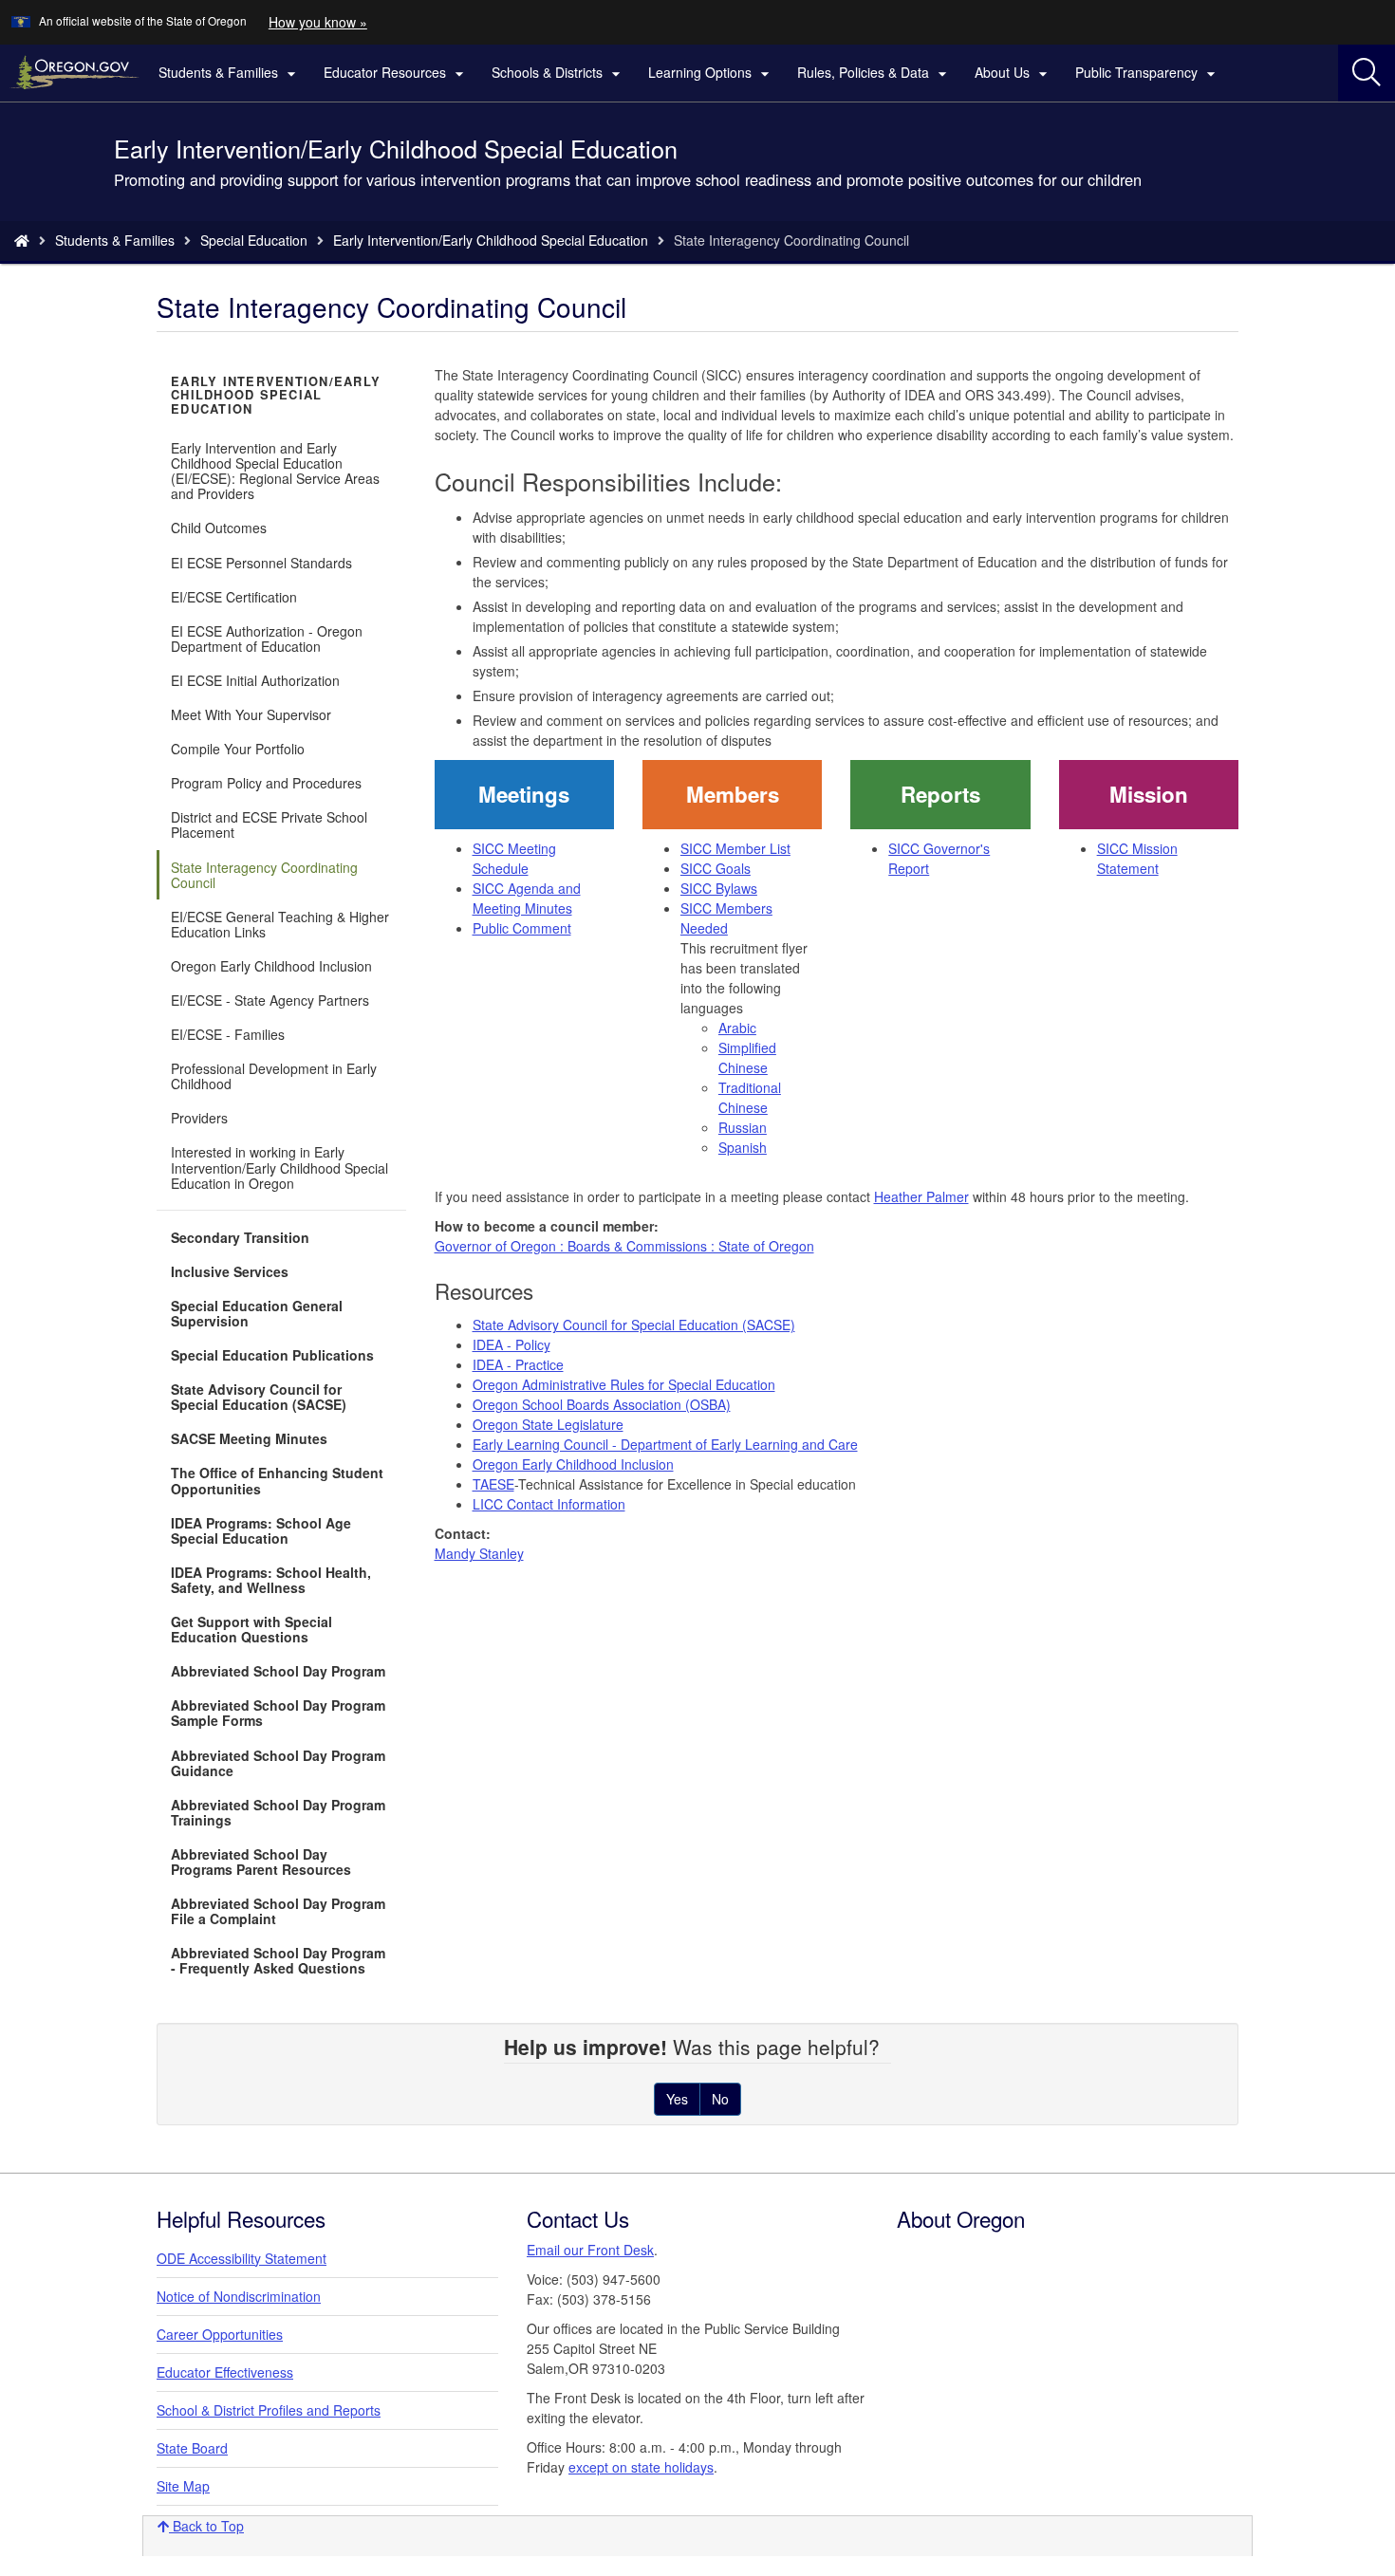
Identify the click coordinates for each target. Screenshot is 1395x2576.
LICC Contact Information (549, 1504)
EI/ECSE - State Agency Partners (270, 1000)
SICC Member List (735, 848)
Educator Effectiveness (225, 2372)
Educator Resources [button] (396, 73)
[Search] (1367, 73)
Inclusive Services (230, 1271)
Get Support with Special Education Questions (251, 1629)
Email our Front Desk (590, 2250)
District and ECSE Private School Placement (269, 825)
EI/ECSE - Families (228, 1034)
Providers (199, 1118)
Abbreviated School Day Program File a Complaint (278, 1911)
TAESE (493, 1484)
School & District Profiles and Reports (269, 2410)
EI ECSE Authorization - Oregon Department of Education (267, 639)
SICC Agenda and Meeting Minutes (527, 898)
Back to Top (206, 2526)
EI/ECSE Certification (234, 597)
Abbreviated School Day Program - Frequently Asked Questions (278, 1960)
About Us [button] (1014, 73)
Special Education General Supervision (257, 1313)
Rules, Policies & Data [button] (874, 73)
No (720, 2099)
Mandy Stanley (479, 1553)
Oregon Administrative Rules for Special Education (624, 1384)
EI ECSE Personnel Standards (261, 563)
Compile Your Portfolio (238, 749)
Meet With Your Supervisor (251, 714)
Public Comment (522, 928)
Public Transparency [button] (1148, 73)
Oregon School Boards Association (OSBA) (602, 1404)
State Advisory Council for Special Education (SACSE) (259, 1397)
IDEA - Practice (518, 1364)
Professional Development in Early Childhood (274, 1076)
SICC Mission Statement (1137, 858)
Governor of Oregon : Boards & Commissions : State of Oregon (624, 1246)
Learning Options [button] (711, 73)
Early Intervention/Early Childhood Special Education (491, 240)
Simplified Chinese (747, 1057)
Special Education (254, 240)
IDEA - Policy (512, 1344)
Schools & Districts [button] (558, 73)
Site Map (183, 2486)
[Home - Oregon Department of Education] (22, 240)
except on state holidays (641, 2467)
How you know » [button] (318, 22)
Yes (677, 2099)
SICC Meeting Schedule (514, 858)
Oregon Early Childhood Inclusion (271, 966)
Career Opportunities (220, 2334)
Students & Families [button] (230, 73)
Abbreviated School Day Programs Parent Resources (261, 1862)
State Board (192, 2448)
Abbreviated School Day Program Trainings (278, 1812)
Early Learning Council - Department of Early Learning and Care (665, 1444)
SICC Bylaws (719, 888)
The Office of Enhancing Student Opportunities (277, 1480)
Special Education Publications (272, 1355)
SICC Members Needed (726, 918)
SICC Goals (716, 868)
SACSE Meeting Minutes (249, 1438)
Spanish (743, 1147)
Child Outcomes (219, 528)
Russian (743, 1127)
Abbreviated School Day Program (278, 1671)
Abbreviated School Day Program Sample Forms (278, 1713)
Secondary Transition (240, 1237)
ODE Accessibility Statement (242, 2258)
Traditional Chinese (750, 1097)
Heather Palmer (921, 1196)
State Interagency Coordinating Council (264, 875)
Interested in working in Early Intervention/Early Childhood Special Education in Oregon (279, 1167)
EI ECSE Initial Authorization (255, 680)
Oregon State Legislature (548, 1424)
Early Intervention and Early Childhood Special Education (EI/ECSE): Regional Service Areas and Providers (275, 471)
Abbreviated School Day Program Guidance (278, 1763)
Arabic (737, 1028)
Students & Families (115, 240)
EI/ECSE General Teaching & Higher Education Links (280, 924)
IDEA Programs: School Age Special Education (261, 1530)
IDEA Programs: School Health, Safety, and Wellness (271, 1580)
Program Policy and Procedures (266, 783)
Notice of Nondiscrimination (239, 2296)
